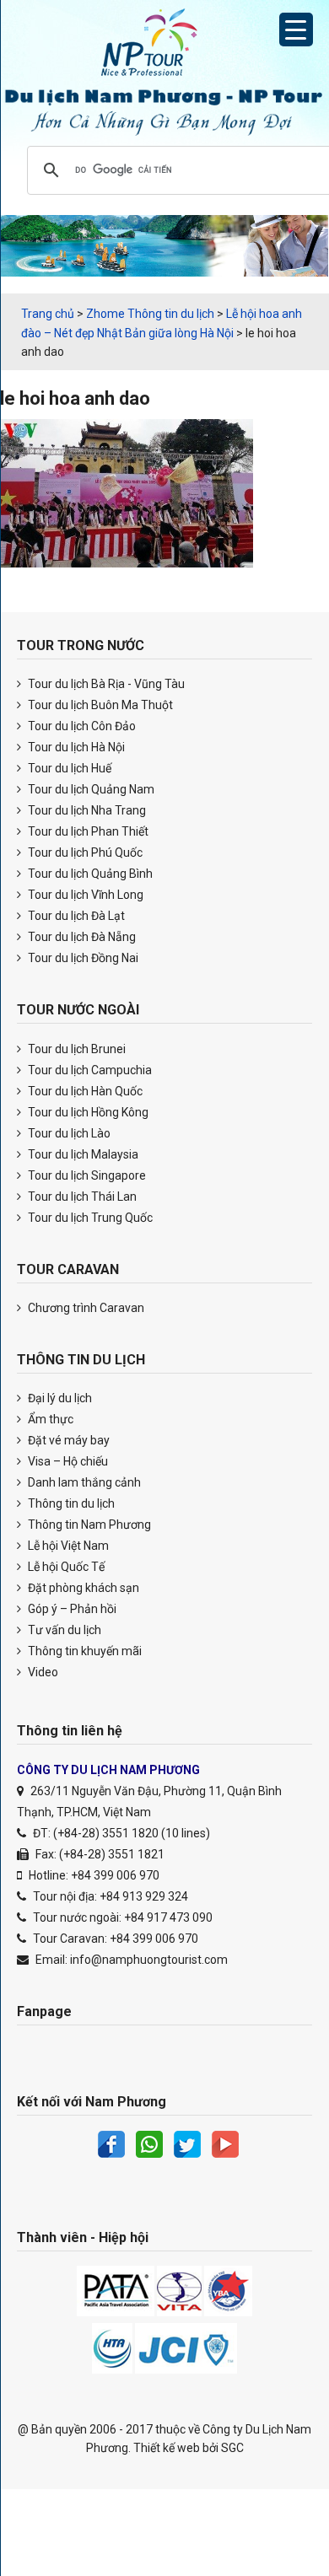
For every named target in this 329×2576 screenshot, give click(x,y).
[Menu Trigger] (296, 30)
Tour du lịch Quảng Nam (90, 789)
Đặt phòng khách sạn (82, 1588)
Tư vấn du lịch (63, 1630)
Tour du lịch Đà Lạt (75, 916)
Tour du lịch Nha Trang (86, 810)
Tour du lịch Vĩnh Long (84, 895)
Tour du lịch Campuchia (89, 1070)
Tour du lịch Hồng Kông (87, 1112)
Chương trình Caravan (85, 1308)
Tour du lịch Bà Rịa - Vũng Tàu (105, 684)
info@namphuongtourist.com (149, 1960)
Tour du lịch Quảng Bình (89, 874)
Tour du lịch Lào (68, 1133)
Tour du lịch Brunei (76, 1049)
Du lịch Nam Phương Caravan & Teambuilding (164, 46)
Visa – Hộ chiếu (67, 1461)
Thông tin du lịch (70, 1503)
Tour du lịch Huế (68, 768)
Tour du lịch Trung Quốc (89, 1218)
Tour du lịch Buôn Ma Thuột (99, 705)
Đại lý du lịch (59, 1398)
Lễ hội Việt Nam (67, 1546)
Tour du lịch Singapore (86, 1175)
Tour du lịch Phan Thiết (87, 831)
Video (42, 1672)
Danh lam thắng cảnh (83, 1482)
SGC (232, 2448)
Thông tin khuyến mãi (84, 1651)
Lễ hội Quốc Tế (65, 1567)
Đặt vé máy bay (67, 1440)
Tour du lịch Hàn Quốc (84, 1091)
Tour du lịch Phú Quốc (84, 852)
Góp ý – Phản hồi (71, 1609)
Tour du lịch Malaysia (82, 1154)
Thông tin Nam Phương (88, 1525)
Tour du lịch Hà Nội (75, 747)
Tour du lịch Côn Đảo (81, 726)
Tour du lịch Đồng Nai (82, 958)
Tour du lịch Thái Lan (81, 1197)
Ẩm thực (49, 1419)
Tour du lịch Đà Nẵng (81, 937)
